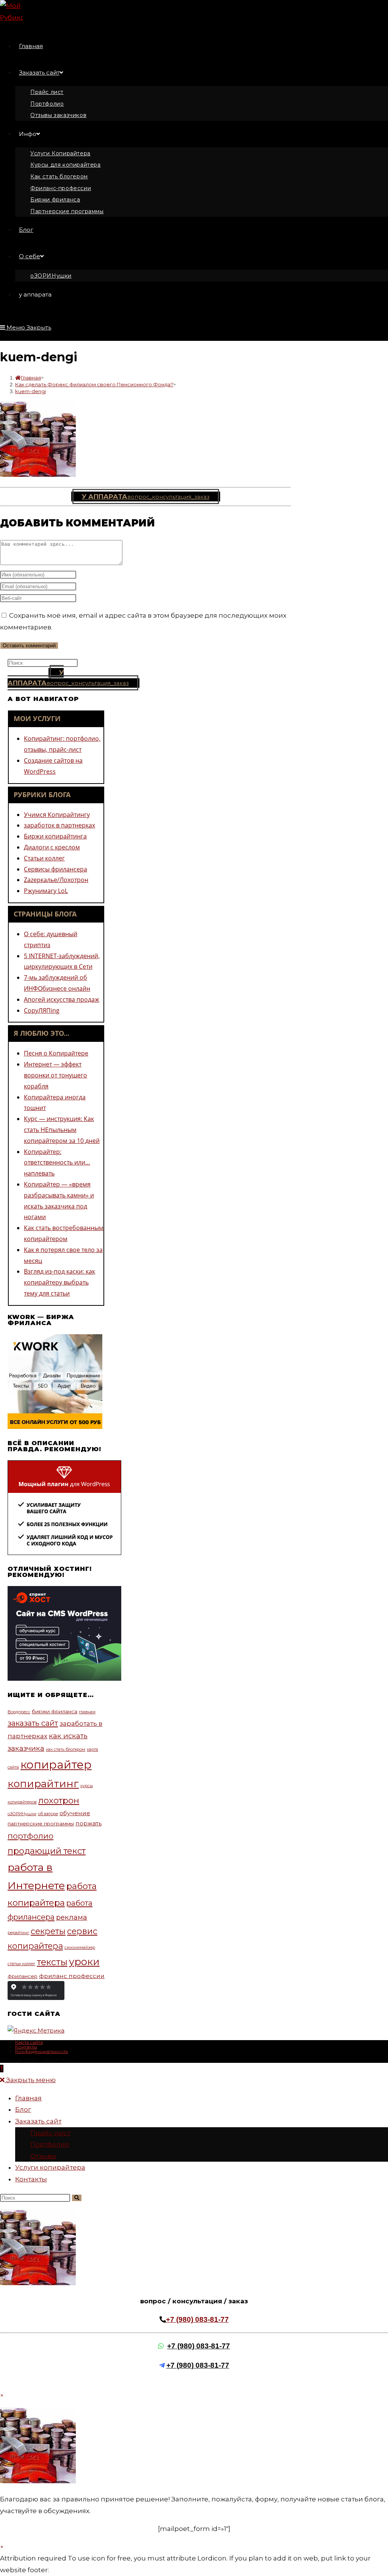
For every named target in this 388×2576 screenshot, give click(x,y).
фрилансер (23, 1976)
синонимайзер (80, 1948)
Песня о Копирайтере (56, 1053)
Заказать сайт (38, 2121)
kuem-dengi (31, 391)
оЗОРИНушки (22, 1814)
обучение (75, 1813)
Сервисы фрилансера (56, 869)
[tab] (56, 718)
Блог (23, 2109)
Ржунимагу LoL (46, 891)
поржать (88, 1823)
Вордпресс (19, 1712)
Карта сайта (29, 2042)
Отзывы (43, 2156)
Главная (28, 2098)
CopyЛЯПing (42, 1010)
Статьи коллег (44, 858)
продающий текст (47, 1851)
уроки (84, 1962)
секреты (48, 1931)
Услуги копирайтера (50, 2167)
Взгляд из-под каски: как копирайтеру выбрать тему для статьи (59, 1282)
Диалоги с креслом (52, 847)
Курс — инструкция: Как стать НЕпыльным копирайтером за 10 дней (62, 1130)
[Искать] (77, 2198)
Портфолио (50, 2144)
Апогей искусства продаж (62, 999)
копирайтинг (43, 1784)
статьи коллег (21, 1964)
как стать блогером (66, 1749)
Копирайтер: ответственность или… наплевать (57, 1163)
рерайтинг (18, 1933)
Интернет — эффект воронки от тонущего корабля (56, 1075)
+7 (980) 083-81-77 (197, 2319)
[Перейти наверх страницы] (2, 2069)
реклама (72, 1917)
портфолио (31, 1836)
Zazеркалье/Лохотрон (56, 880)
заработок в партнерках (59, 825)
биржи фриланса (55, 1711)
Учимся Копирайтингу (57, 815)
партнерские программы (41, 1823)
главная (87, 1712)
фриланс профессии (72, 1976)
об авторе (48, 1814)
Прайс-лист (50, 2133)
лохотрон (59, 1800)
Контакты (26, 2047)
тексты (52, 1962)
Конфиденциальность (41, 2051)
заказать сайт (33, 1723)
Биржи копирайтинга (55, 836)
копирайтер (56, 1765)
